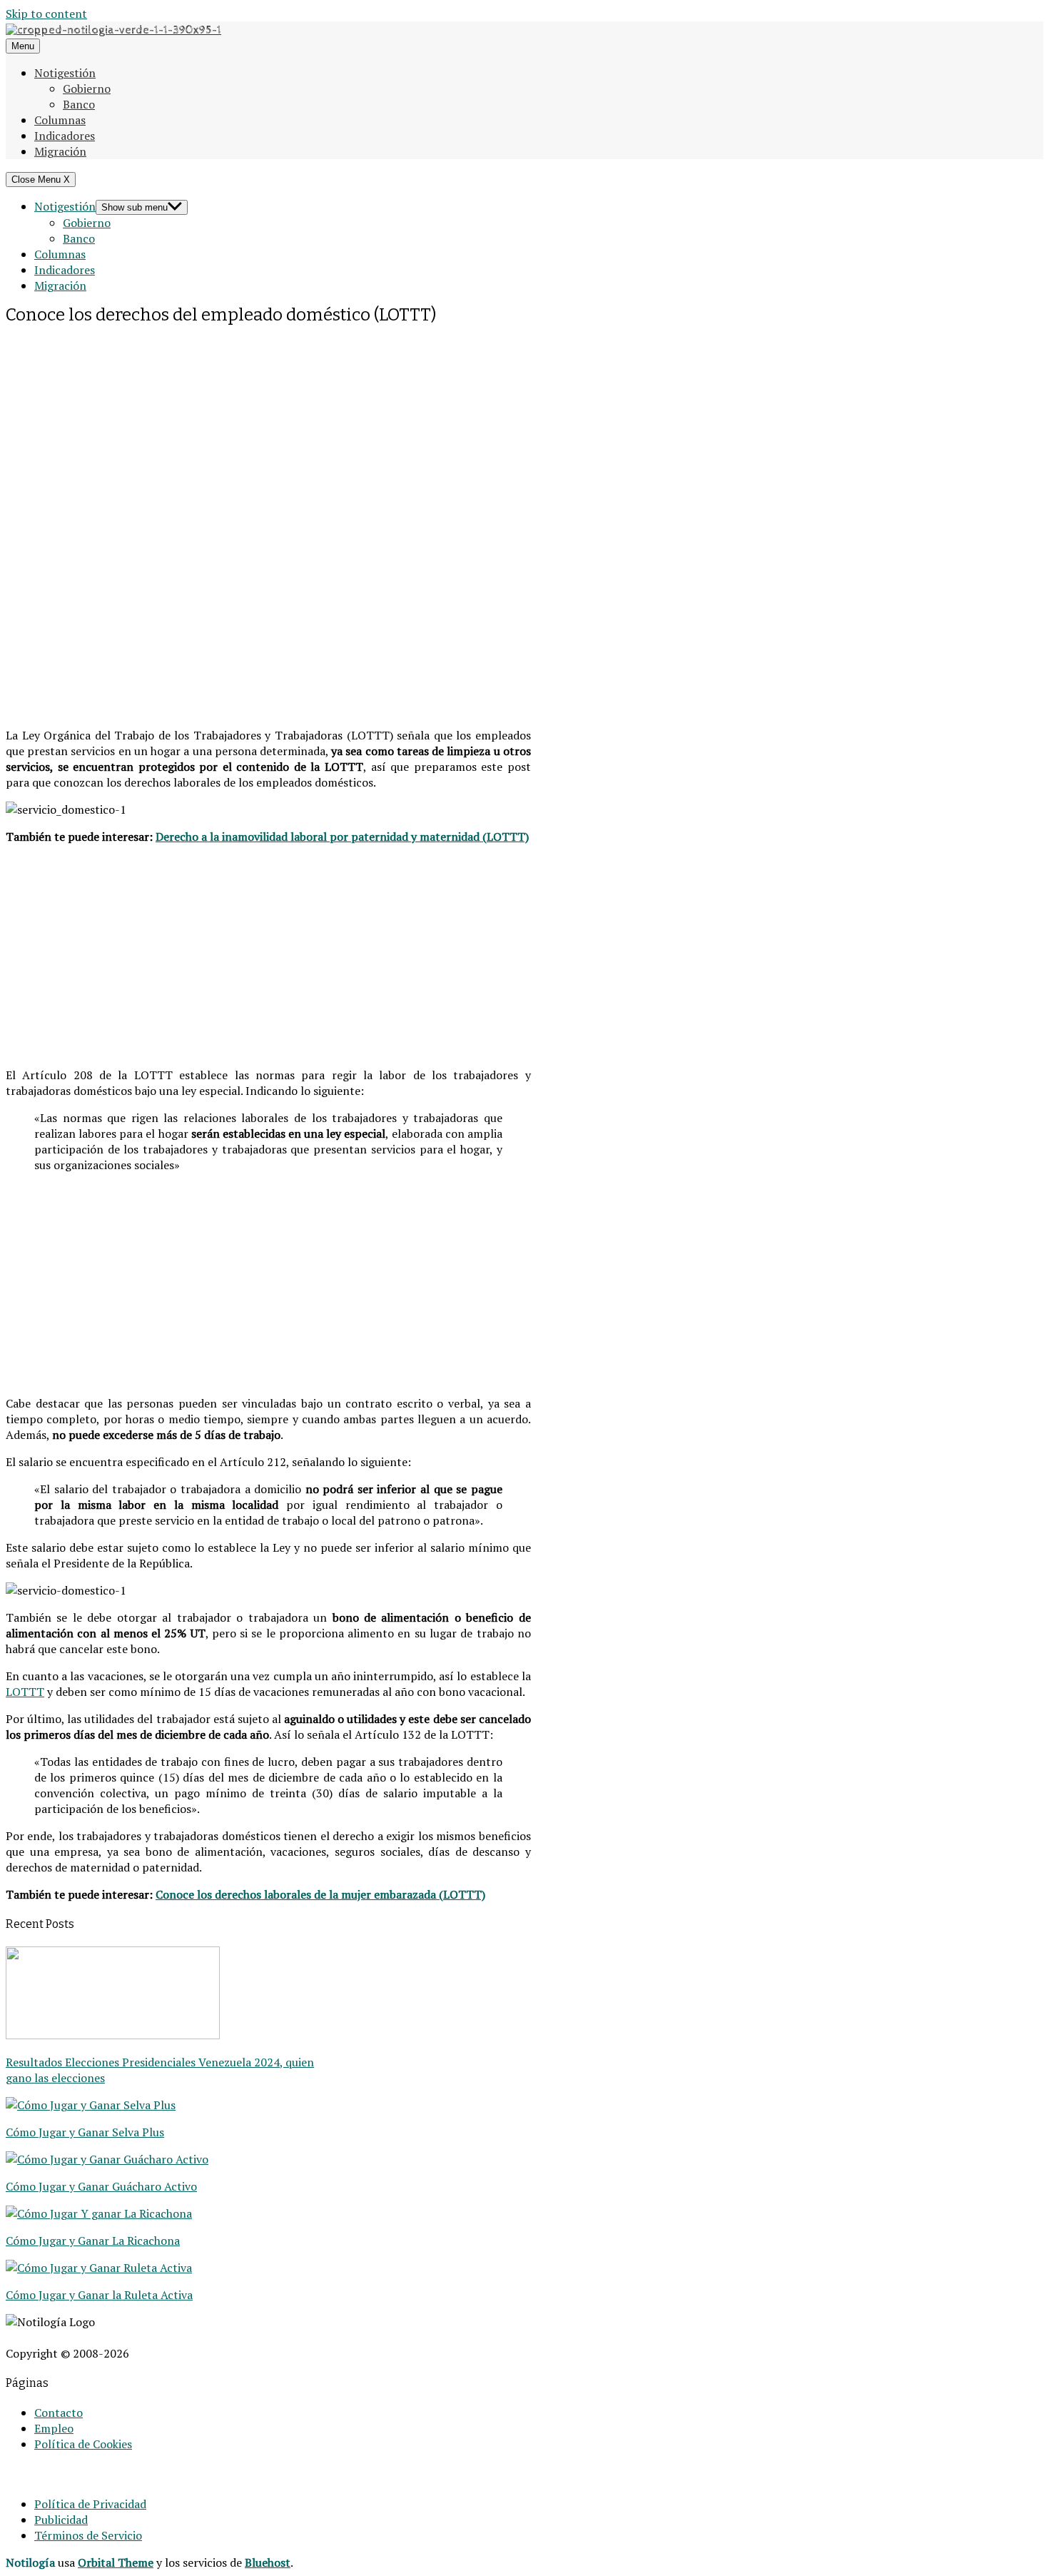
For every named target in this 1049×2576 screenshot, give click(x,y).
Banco (79, 104)
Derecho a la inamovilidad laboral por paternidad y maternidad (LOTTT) (342, 837)
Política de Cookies (83, 2444)
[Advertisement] (268, 428)
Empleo (54, 2428)
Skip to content (46, 14)
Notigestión (65, 73)
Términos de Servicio (88, 2535)
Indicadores (65, 136)
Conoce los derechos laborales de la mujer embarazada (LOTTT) (320, 1894)
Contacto (59, 2413)
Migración (60, 151)
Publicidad (61, 2520)
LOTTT (25, 1692)
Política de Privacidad (90, 2504)
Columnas (60, 120)
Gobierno (87, 89)
